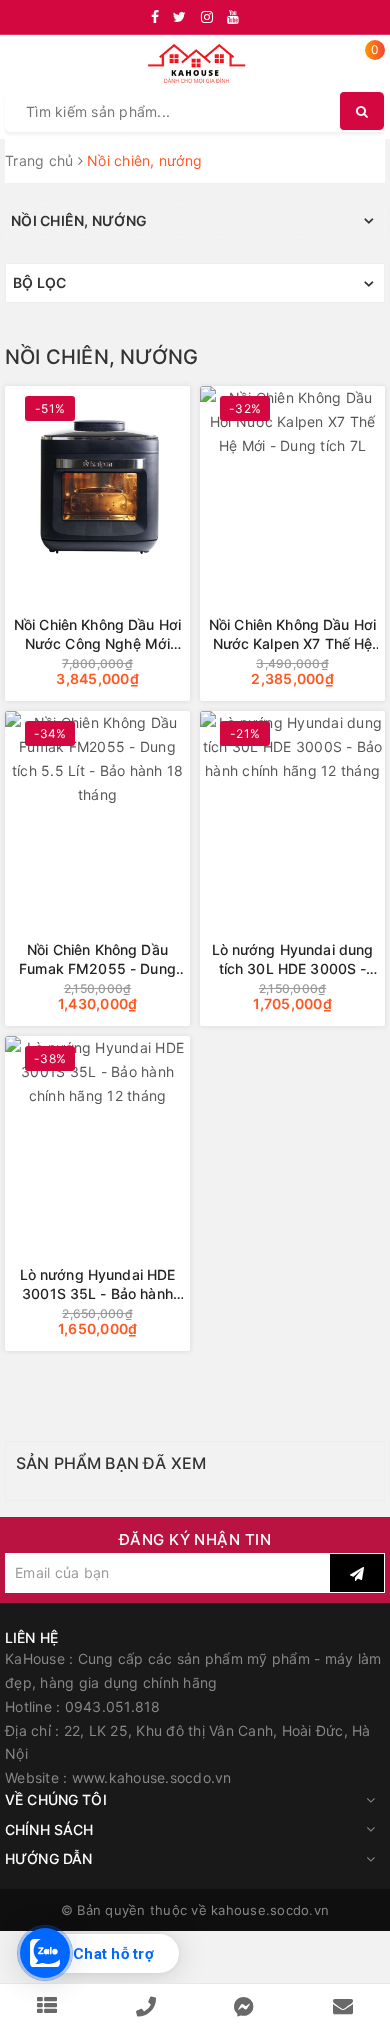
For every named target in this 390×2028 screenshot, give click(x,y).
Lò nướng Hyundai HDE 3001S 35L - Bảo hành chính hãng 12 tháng (98, 1284)
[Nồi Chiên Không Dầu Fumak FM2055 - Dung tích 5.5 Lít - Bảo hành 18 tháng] (97, 809)
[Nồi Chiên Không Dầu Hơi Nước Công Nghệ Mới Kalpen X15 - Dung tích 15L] (97, 484)
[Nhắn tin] (244, 2006)
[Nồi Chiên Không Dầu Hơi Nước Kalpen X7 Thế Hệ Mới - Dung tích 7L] (292, 484)
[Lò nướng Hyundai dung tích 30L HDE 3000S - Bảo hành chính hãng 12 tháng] (292, 809)
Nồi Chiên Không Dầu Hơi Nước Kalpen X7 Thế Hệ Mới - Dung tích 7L (292, 634)
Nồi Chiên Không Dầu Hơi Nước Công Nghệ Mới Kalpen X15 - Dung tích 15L (97, 634)
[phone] (146, 2006)
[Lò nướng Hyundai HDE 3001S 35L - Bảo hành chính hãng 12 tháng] (97, 1134)
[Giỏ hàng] (362, 65)
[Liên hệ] (343, 2006)
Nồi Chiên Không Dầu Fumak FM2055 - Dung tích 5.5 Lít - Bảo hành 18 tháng (97, 959)
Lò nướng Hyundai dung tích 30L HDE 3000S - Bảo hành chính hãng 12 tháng (293, 959)
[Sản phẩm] (47, 2006)
